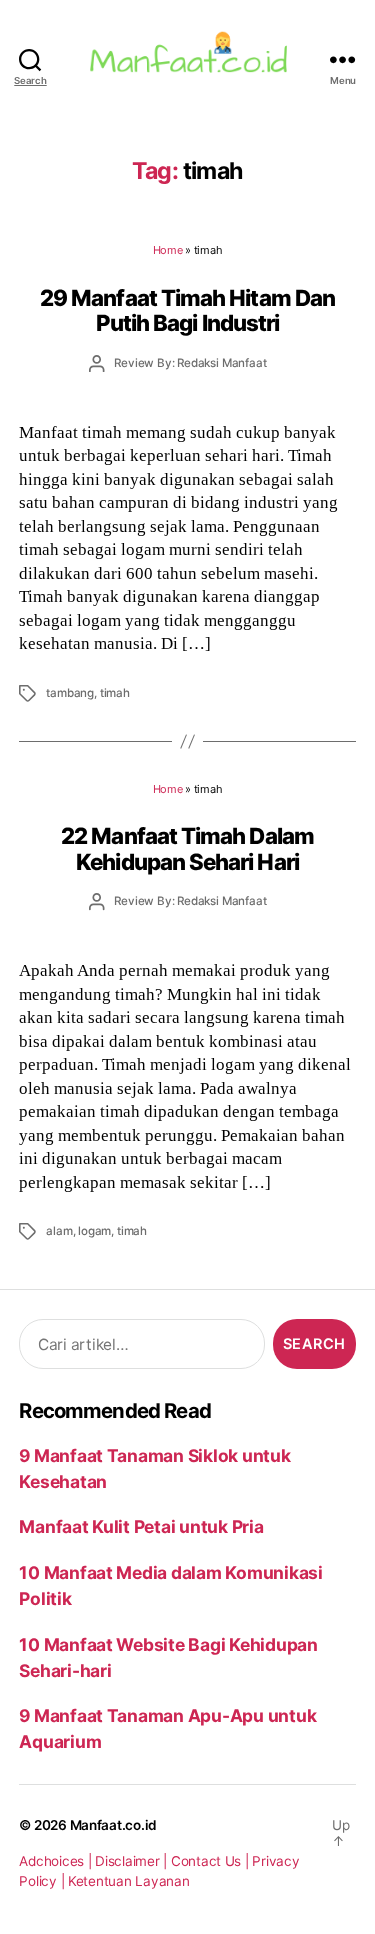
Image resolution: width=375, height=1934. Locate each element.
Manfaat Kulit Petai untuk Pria (141, 1526)
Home (168, 250)
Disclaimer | (133, 1861)
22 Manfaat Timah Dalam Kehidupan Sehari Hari (187, 848)
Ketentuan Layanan (129, 1881)
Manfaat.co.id (114, 1825)
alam (59, 1231)
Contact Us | (212, 1861)
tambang (70, 693)
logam (94, 1231)
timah (115, 693)
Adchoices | (57, 1861)
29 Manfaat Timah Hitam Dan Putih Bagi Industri (187, 310)
